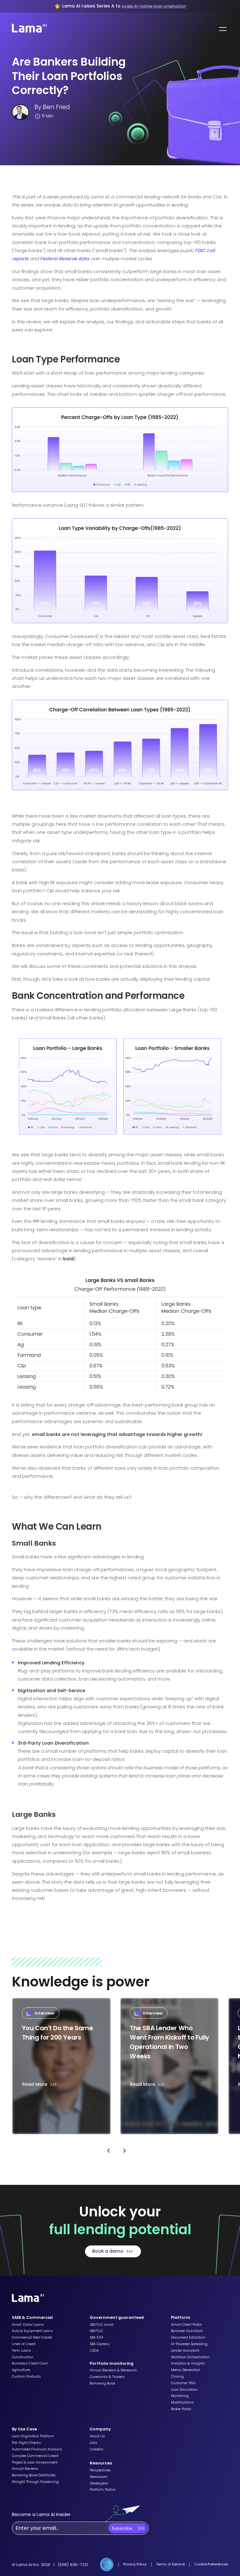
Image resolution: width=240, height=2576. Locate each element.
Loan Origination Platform (33, 2436)
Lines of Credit (24, 2344)
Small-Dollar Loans (28, 2325)
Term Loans (21, 2351)
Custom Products (26, 2377)
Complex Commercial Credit (35, 2456)
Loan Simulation (184, 2390)
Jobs (94, 2443)
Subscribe (122, 2528)
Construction (23, 2357)
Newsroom (99, 2477)
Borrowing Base (102, 2384)
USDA (94, 2351)
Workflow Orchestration (190, 2357)
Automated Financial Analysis (37, 2449)
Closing (177, 2377)
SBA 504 (96, 2338)
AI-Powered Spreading (189, 2344)
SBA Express (100, 2344)
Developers (99, 2484)
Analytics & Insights (188, 2364)
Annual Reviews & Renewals (113, 2370)
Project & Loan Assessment (35, 2463)
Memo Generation (186, 2370)
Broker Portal (181, 2409)
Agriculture (21, 2370)
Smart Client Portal (186, 2325)
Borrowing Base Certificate (34, 2475)
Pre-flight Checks (26, 2443)
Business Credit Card (30, 2364)
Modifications (182, 2403)
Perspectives (100, 2470)
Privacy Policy (135, 2564)
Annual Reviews (25, 2469)
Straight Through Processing (35, 2482)
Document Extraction (188, 2338)
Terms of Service (170, 2564)
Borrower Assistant (187, 2331)
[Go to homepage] (28, 2299)
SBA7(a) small (102, 2325)
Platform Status (103, 2490)
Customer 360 (183, 2383)
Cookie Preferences (211, 2564)
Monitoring (180, 2396)
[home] (27, 29)
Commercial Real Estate (32, 2338)
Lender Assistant (185, 2351)
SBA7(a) (96, 2331)
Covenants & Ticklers (107, 2377)
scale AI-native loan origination (154, 6)
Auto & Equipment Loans (32, 2331)
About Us (97, 2436)
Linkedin (97, 2449)
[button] (222, 29)
